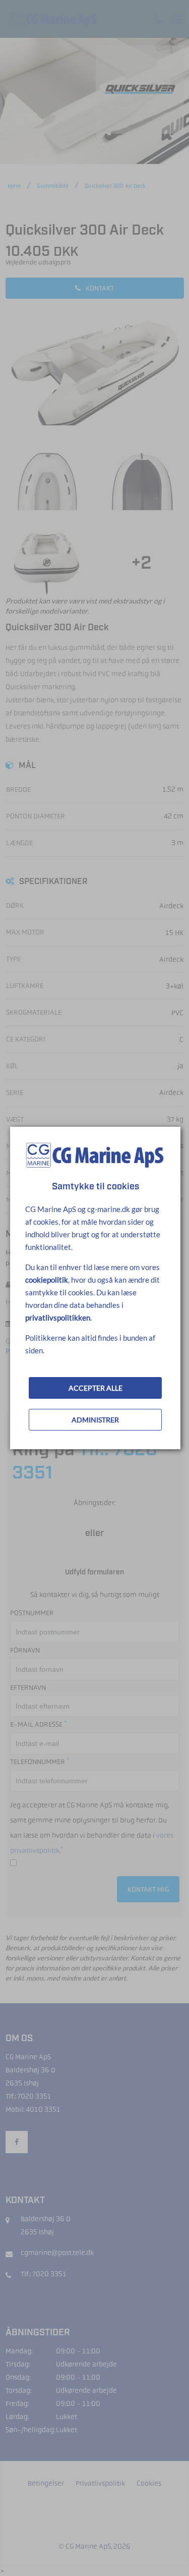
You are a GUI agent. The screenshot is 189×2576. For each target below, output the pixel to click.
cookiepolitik (47, 1280)
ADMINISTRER (95, 1420)
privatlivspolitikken (58, 1318)
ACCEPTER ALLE (96, 1388)
